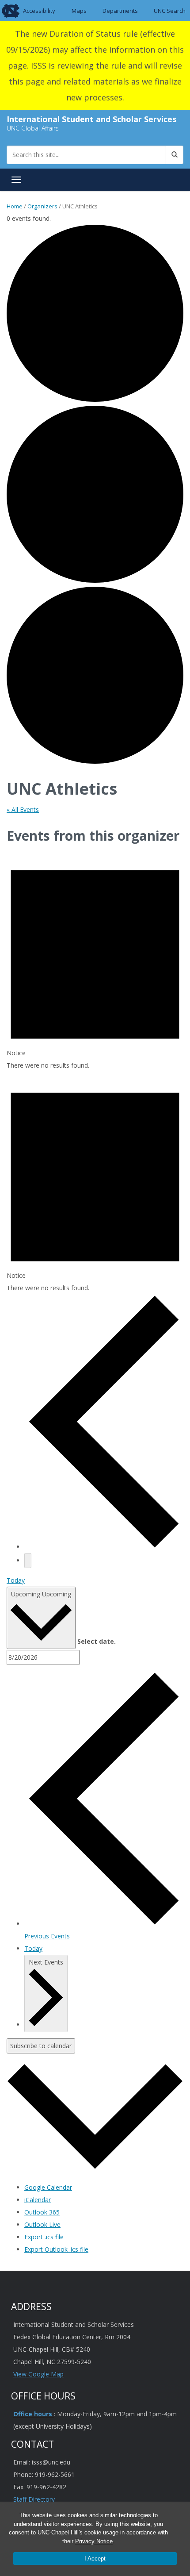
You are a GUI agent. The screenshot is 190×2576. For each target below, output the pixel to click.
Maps (79, 11)
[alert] (95, 960)
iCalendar (38, 2200)
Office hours (34, 2414)
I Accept (95, 2559)
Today (16, 1580)
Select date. (97, 1641)
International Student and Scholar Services (91, 119)
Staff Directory (34, 2499)
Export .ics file (44, 2237)
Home (15, 206)
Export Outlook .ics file (56, 2249)
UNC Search (170, 11)
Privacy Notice (94, 2541)
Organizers (42, 206)
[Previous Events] (104, 1547)
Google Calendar (48, 2187)
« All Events (23, 809)
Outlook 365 (42, 2212)
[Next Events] (28, 1561)
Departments (120, 11)
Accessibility (39, 11)
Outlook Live (42, 2224)
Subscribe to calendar (41, 2046)
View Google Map (38, 2374)
